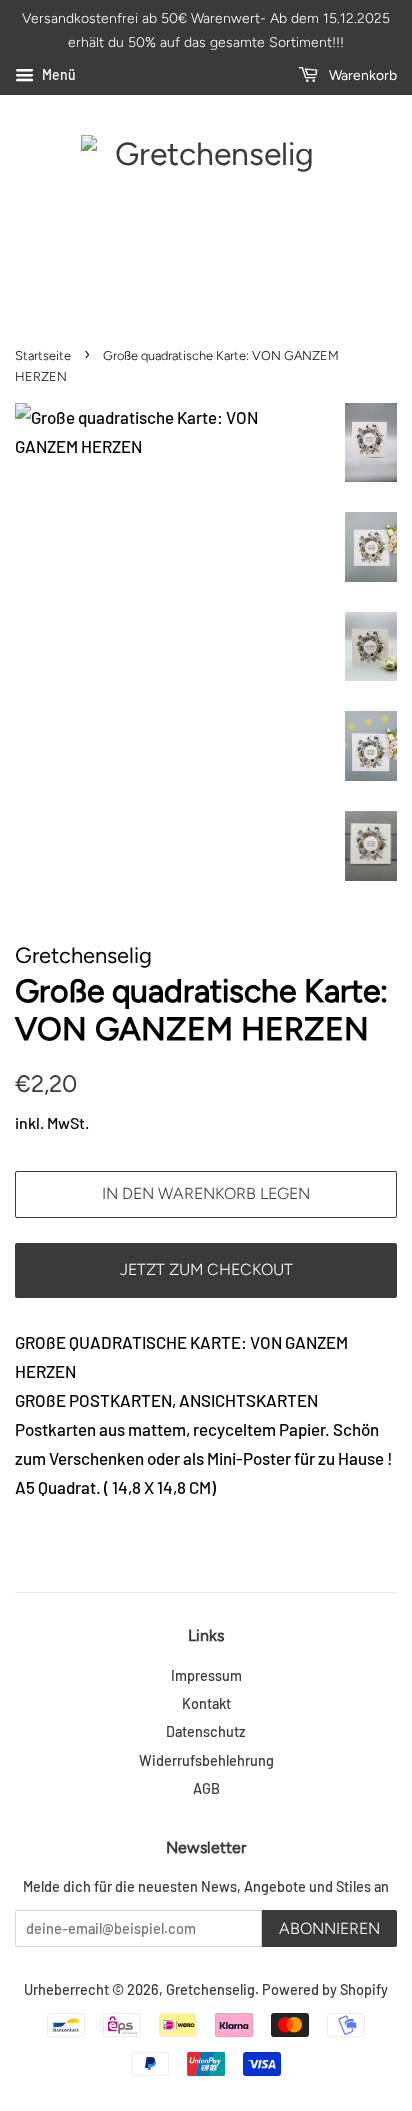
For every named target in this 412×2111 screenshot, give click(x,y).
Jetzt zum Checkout (206, 1269)
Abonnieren (329, 1928)
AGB (206, 1788)
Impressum (206, 1675)
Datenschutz (206, 1731)
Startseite (43, 355)
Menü (57, 74)
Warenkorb (361, 75)
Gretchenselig (210, 1989)
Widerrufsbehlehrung (206, 1760)
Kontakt (206, 1703)
